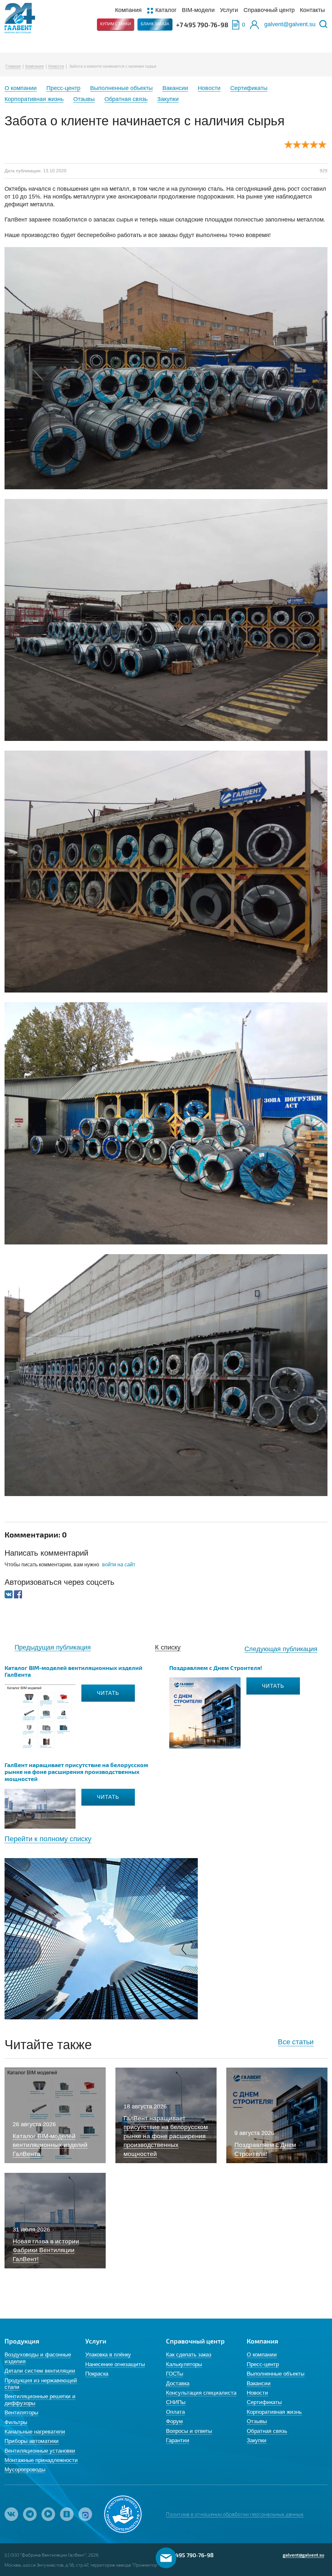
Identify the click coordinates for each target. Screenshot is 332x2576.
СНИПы (176, 2402)
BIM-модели (198, 10)
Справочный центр (269, 10)
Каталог (166, 10)
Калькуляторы (184, 2364)
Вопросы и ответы (189, 2431)
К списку (168, 1647)
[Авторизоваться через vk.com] (9, 1594)
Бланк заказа (155, 24)
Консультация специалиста (201, 2393)
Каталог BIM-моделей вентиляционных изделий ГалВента (73, 1671)
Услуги (229, 10)
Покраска (97, 2374)
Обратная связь (126, 99)
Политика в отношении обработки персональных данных (235, 2514)
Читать (108, 1693)
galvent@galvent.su (290, 24)
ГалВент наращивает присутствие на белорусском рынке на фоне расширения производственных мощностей (76, 1772)
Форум (174, 2421)
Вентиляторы (21, 2413)
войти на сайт (119, 1565)
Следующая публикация (281, 1649)
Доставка (178, 2383)
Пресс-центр (63, 88)
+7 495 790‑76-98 (202, 25)
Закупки (168, 99)
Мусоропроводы (25, 2470)
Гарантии (178, 2440)
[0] (236, 25)
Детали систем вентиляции (40, 2371)
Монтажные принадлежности (41, 2460)
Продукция (22, 2341)
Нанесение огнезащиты (115, 2364)
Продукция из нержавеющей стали (41, 2384)
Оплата (175, 2412)
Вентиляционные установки (40, 2451)
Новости (56, 66)
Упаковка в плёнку (108, 2355)
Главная (13, 66)
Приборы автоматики (32, 2441)
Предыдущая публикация (53, 1647)
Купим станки (116, 24)
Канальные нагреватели (35, 2432)
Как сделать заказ (189, 2355)
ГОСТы (175, 2374)
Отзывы (84, 99)
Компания (128, 10)
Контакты (312, 10)
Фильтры (16, 2422)
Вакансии (175, 88)
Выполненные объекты (121, 88)
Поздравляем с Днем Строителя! (216, 1668)
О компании (21, 88)
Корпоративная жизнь (34, 99)
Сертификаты (249, 88)
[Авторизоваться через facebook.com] (18, 1594)
